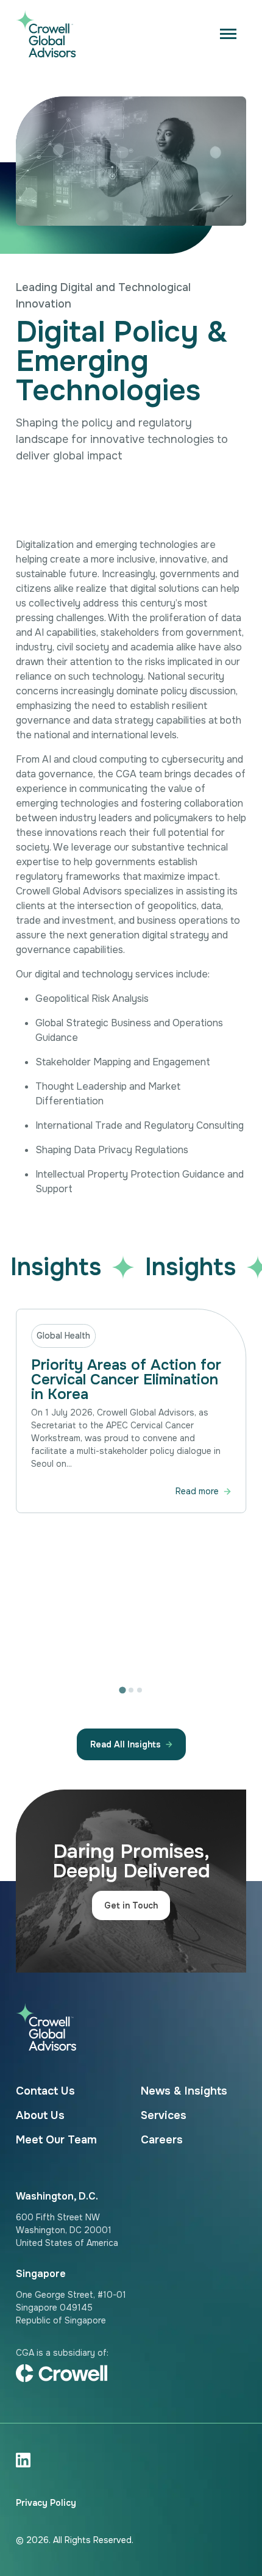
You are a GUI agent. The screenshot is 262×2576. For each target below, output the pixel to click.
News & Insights (184, 2091)
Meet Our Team (56, 2140)
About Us (40, 2115)
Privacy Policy (46, 2503)
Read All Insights (126, 1744)
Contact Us (45, 2091)
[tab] (122, 1690)
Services (164, 2115)
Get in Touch (131, 1905)
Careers (162, 2140)
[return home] (131, 34)
